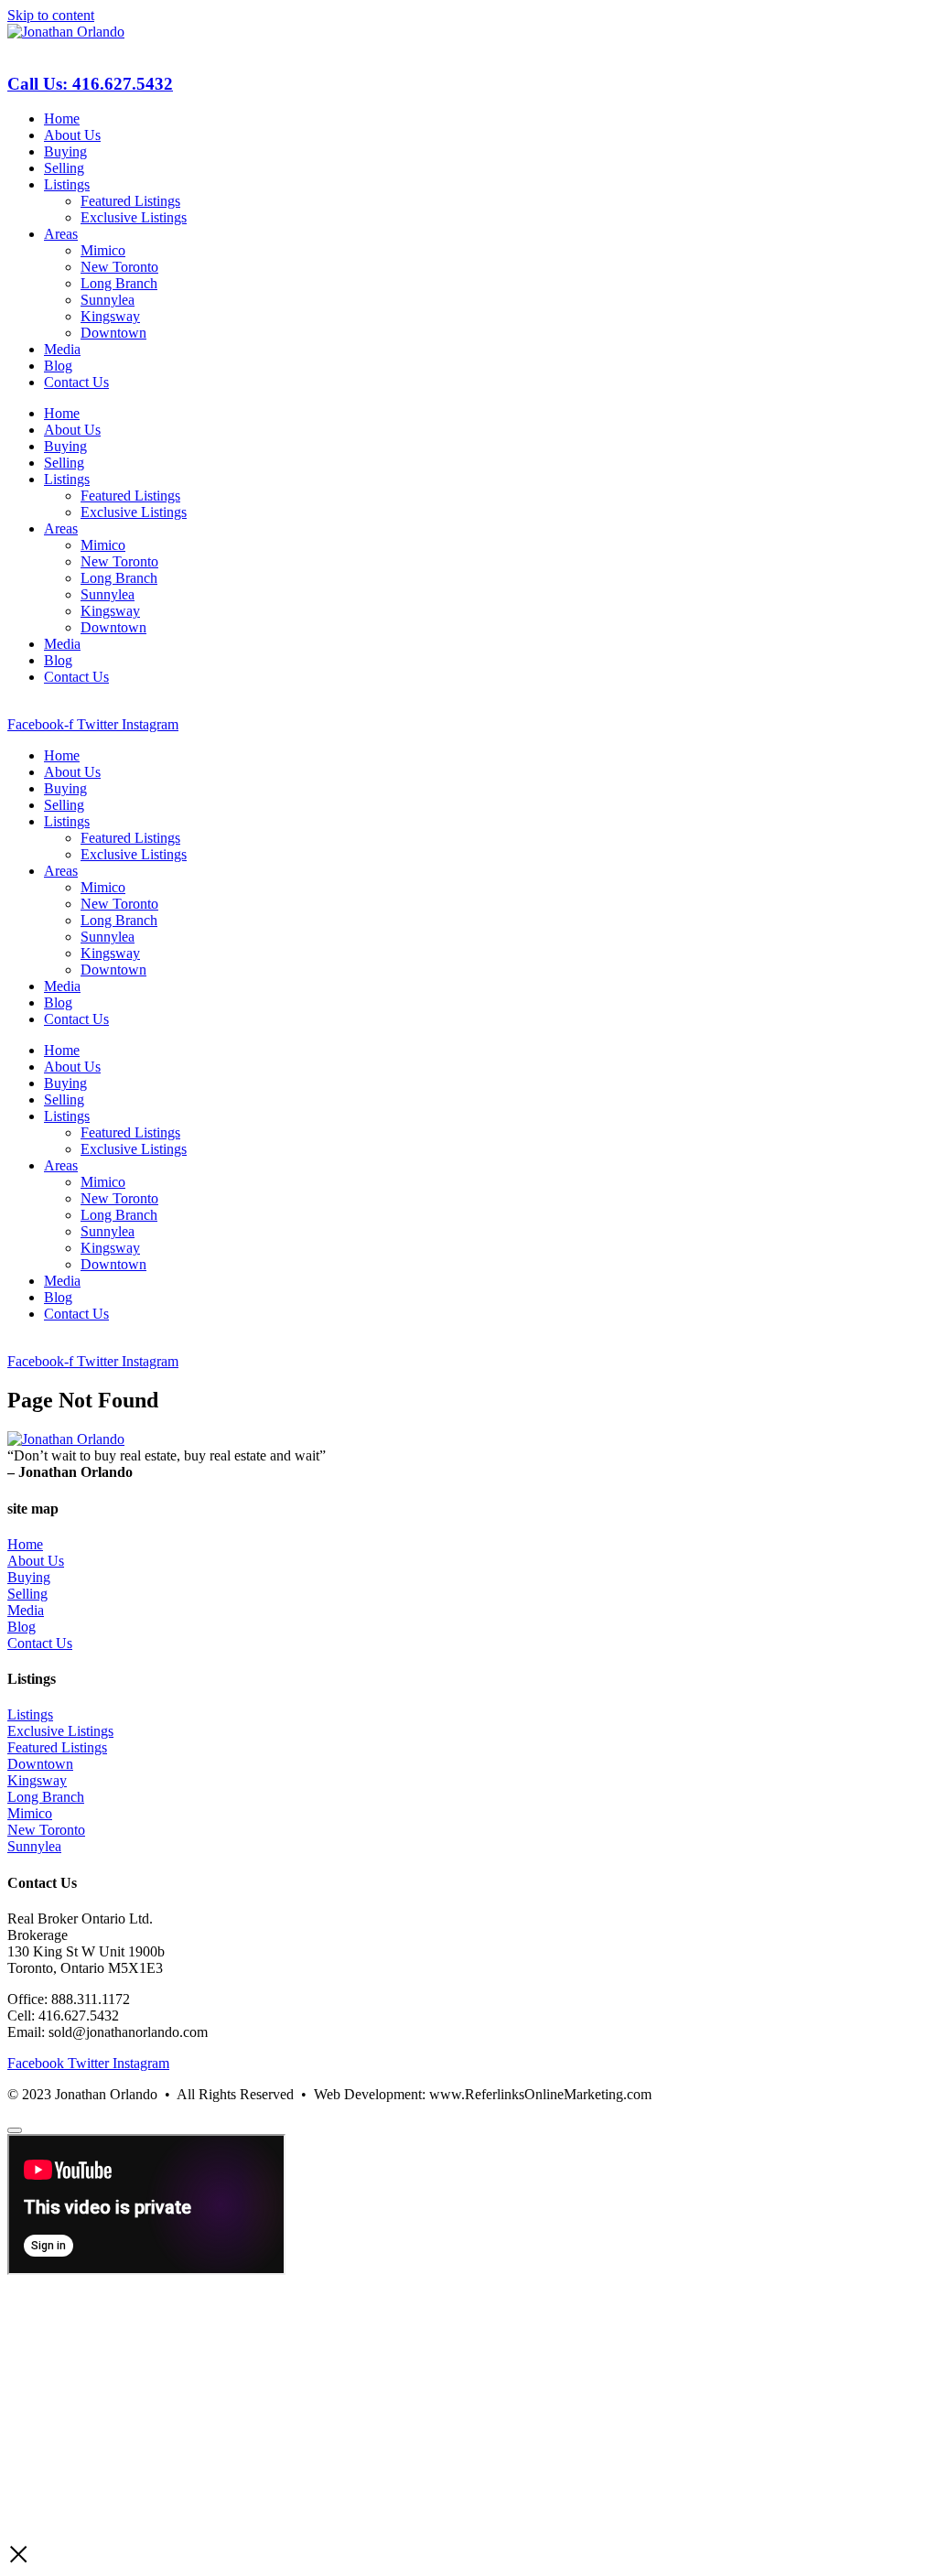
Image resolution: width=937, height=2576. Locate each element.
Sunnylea (108, 300)
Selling (64, 168)
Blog (58, 366)
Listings (67, 184)
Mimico (103, 250)
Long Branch (119, 283)
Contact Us (76, 382)
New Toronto (119, 267)
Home (62, 119)
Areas (61, 234)
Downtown (113, 333)
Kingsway (110, 316)
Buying (65, 151)
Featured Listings (130, 201)
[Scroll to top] (15, 2130)
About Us (72, 135)
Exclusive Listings (134, 217)
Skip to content (51, 15)
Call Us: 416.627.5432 (90, 84)
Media (62, 349)
